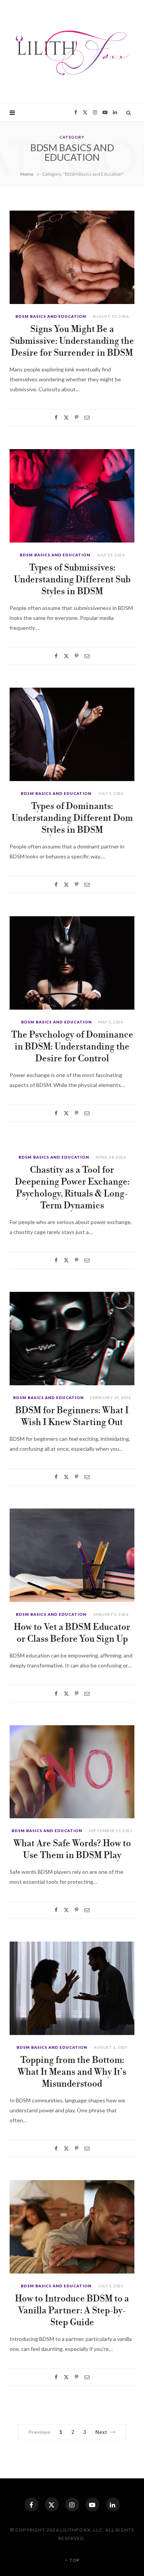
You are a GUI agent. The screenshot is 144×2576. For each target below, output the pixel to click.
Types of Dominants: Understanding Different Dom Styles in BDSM (72, 818)
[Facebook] (56, 418)
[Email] (87, 418)
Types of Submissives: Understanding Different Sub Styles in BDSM (72, 580)
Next (101, 2432)
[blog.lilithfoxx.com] (72, 52)
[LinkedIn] (113, 2504)
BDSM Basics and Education (51, 316)
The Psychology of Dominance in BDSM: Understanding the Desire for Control (72, 1047)
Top (74, 2560)
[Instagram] (72, 2504)
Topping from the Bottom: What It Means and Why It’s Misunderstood (72, 2072)
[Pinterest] (77, 418)
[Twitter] (66, 418)
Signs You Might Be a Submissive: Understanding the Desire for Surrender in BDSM (72, 341)
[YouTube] (93, 2504)
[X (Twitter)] (52, 2504)
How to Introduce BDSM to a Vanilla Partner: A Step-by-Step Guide (72, 2311)
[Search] (129, 113)
